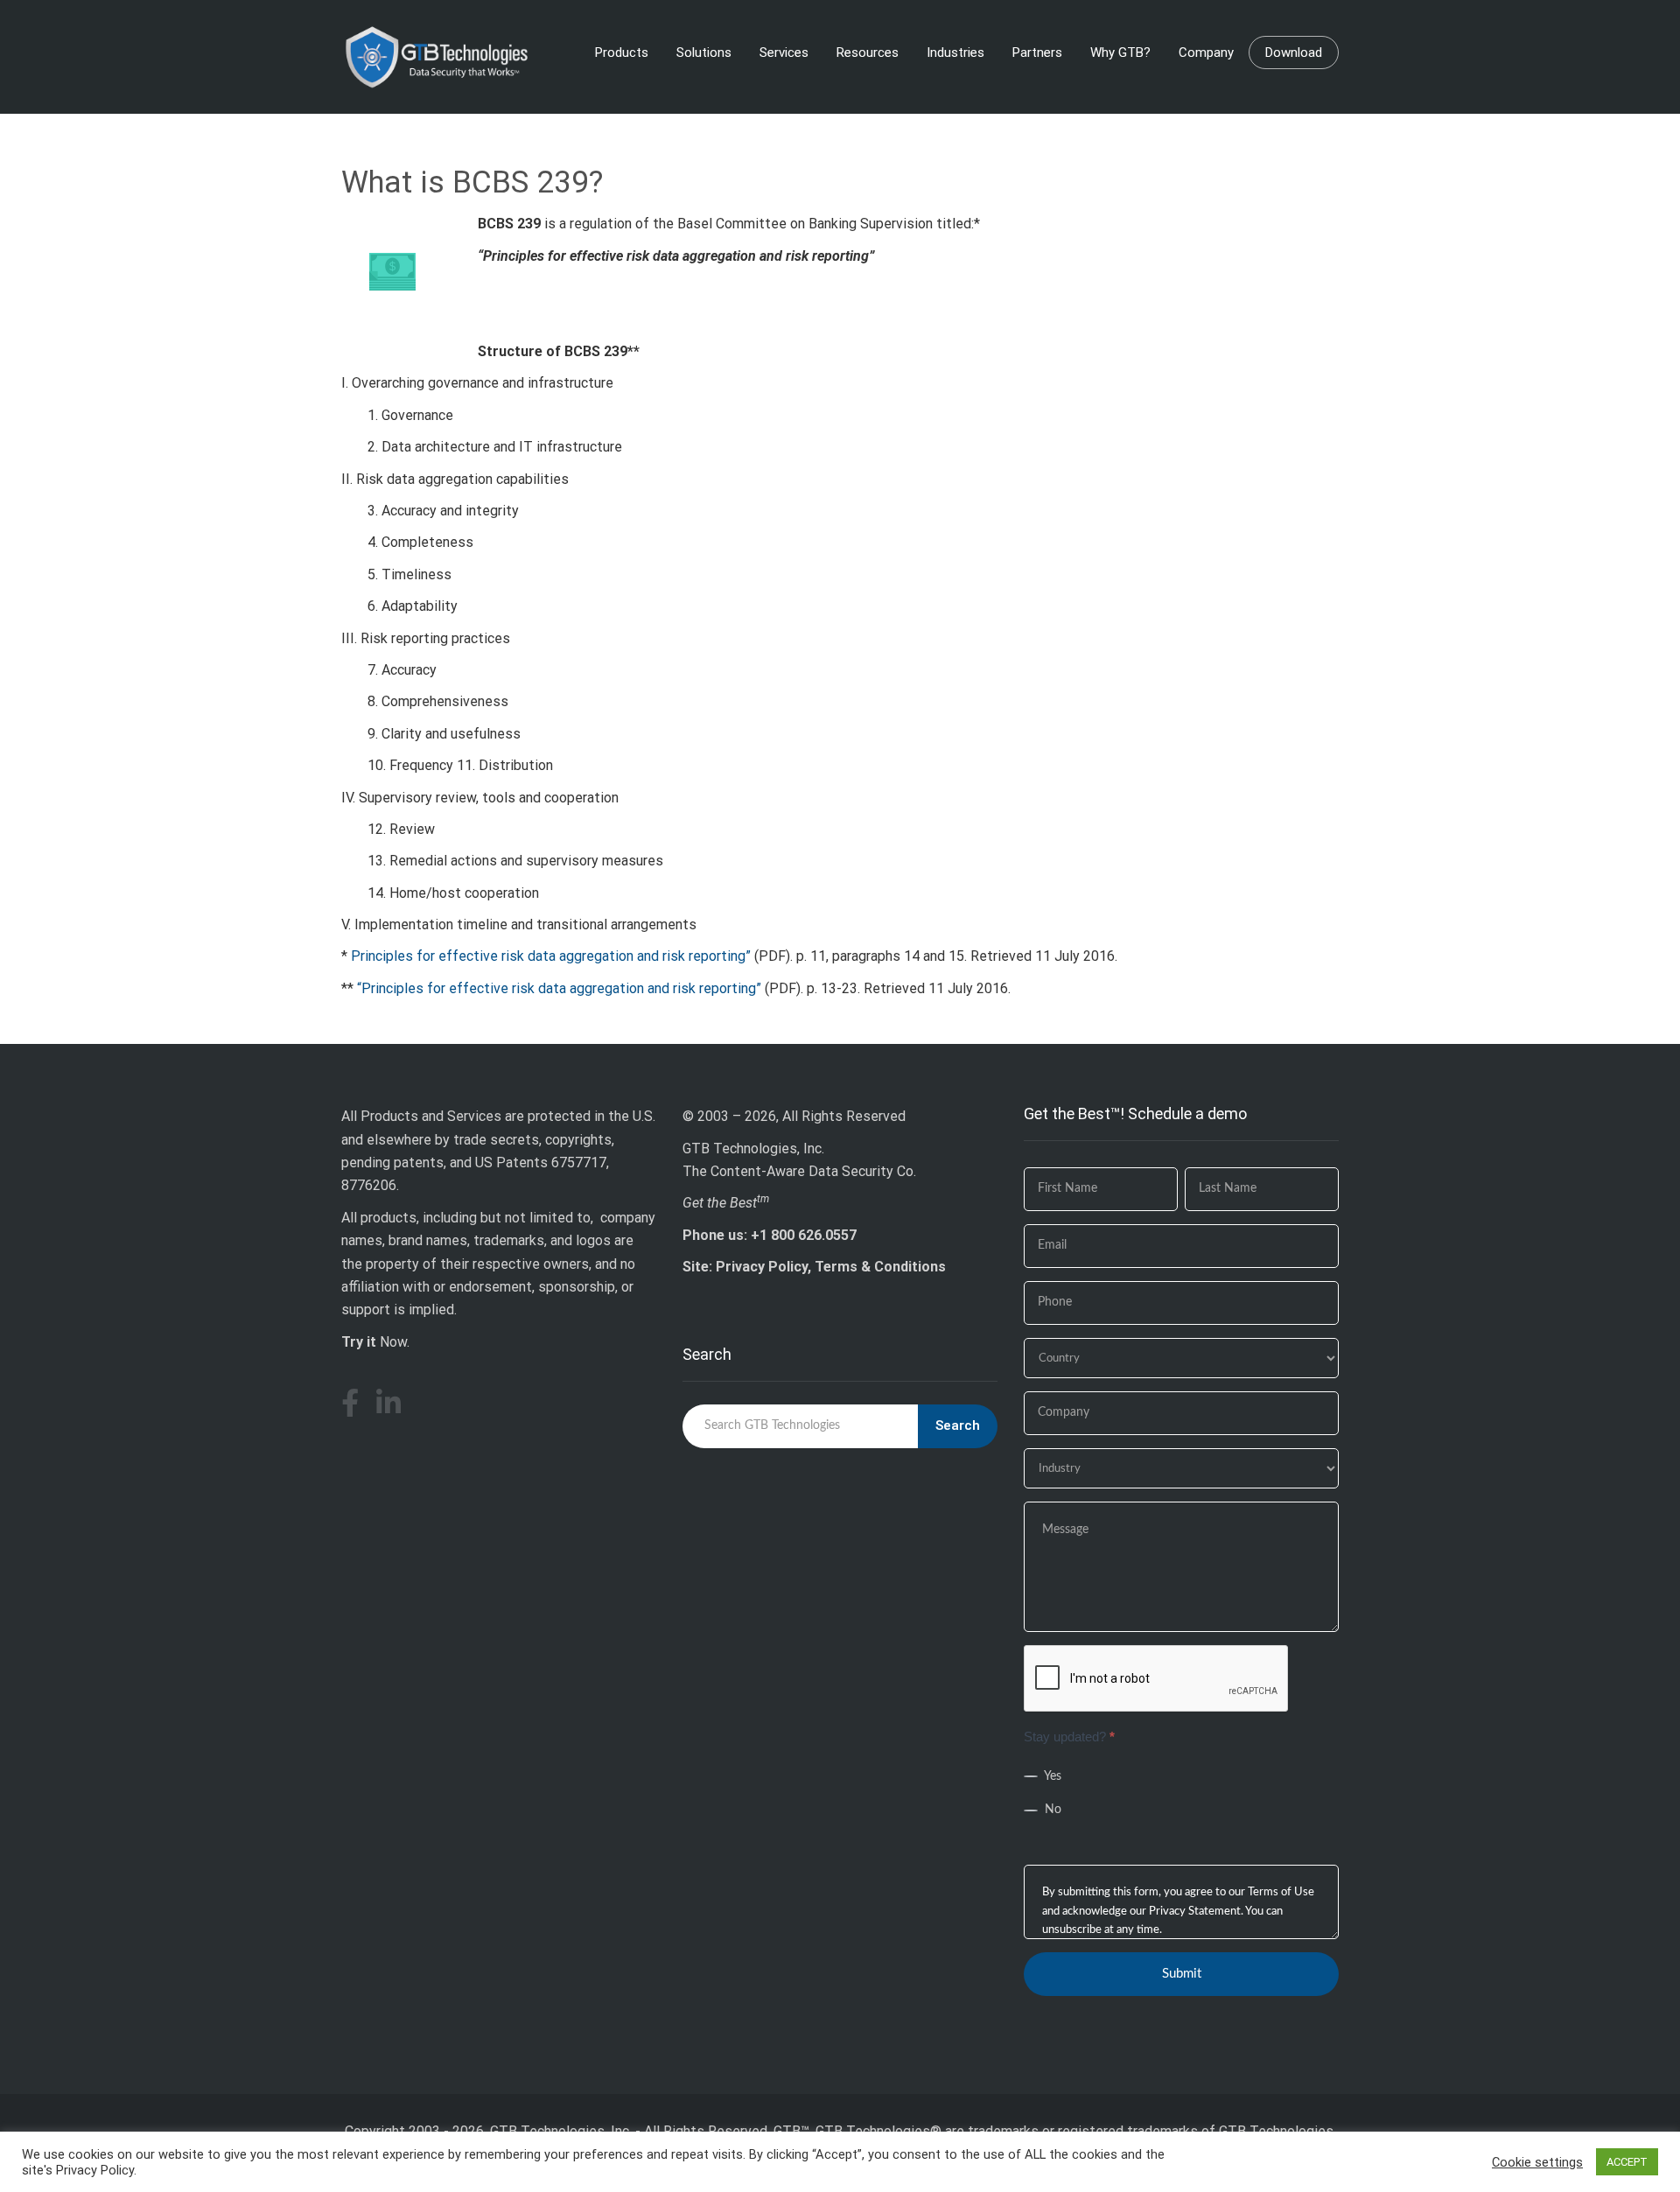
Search (958, 1425)
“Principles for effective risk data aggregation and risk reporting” (559, 988)
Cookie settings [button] (1537, 2162)
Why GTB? (1120, 53)
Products (622, 53)
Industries (955, 53)
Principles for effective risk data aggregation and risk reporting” (551, 956)
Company (1206, 53)
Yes (1051, 1776)
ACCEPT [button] (1627, 2162)
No (1051, 1810)
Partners (1037, 53)
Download (1294, 53)
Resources (868, 53)
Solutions (704, 53)
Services (784, 53)
